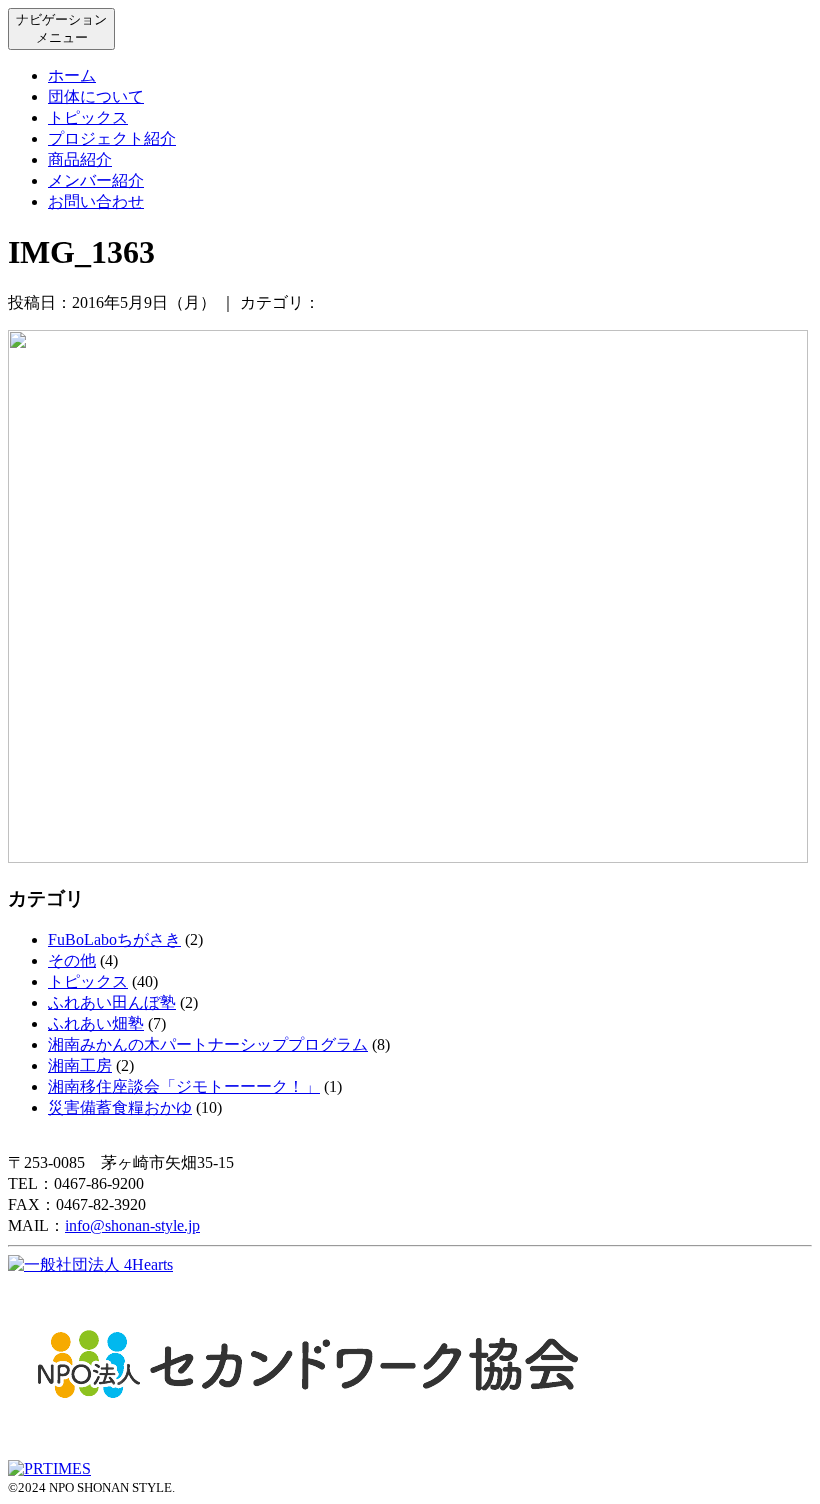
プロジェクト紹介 (112, 138)
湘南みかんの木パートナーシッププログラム (208, 1044)
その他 (72, 960)
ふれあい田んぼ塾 (112, 1002)
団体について (96, 96)
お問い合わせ (96, 201)
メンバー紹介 (96, 180)
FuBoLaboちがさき (114, 939)
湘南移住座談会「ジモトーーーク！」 (184, 1086)
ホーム (72, 75)
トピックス (88, 117)
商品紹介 (80, 159)
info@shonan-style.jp (132, 1225)
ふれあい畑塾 (96, 1023)
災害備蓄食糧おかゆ (120, 1107)
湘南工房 (80, 1065)
